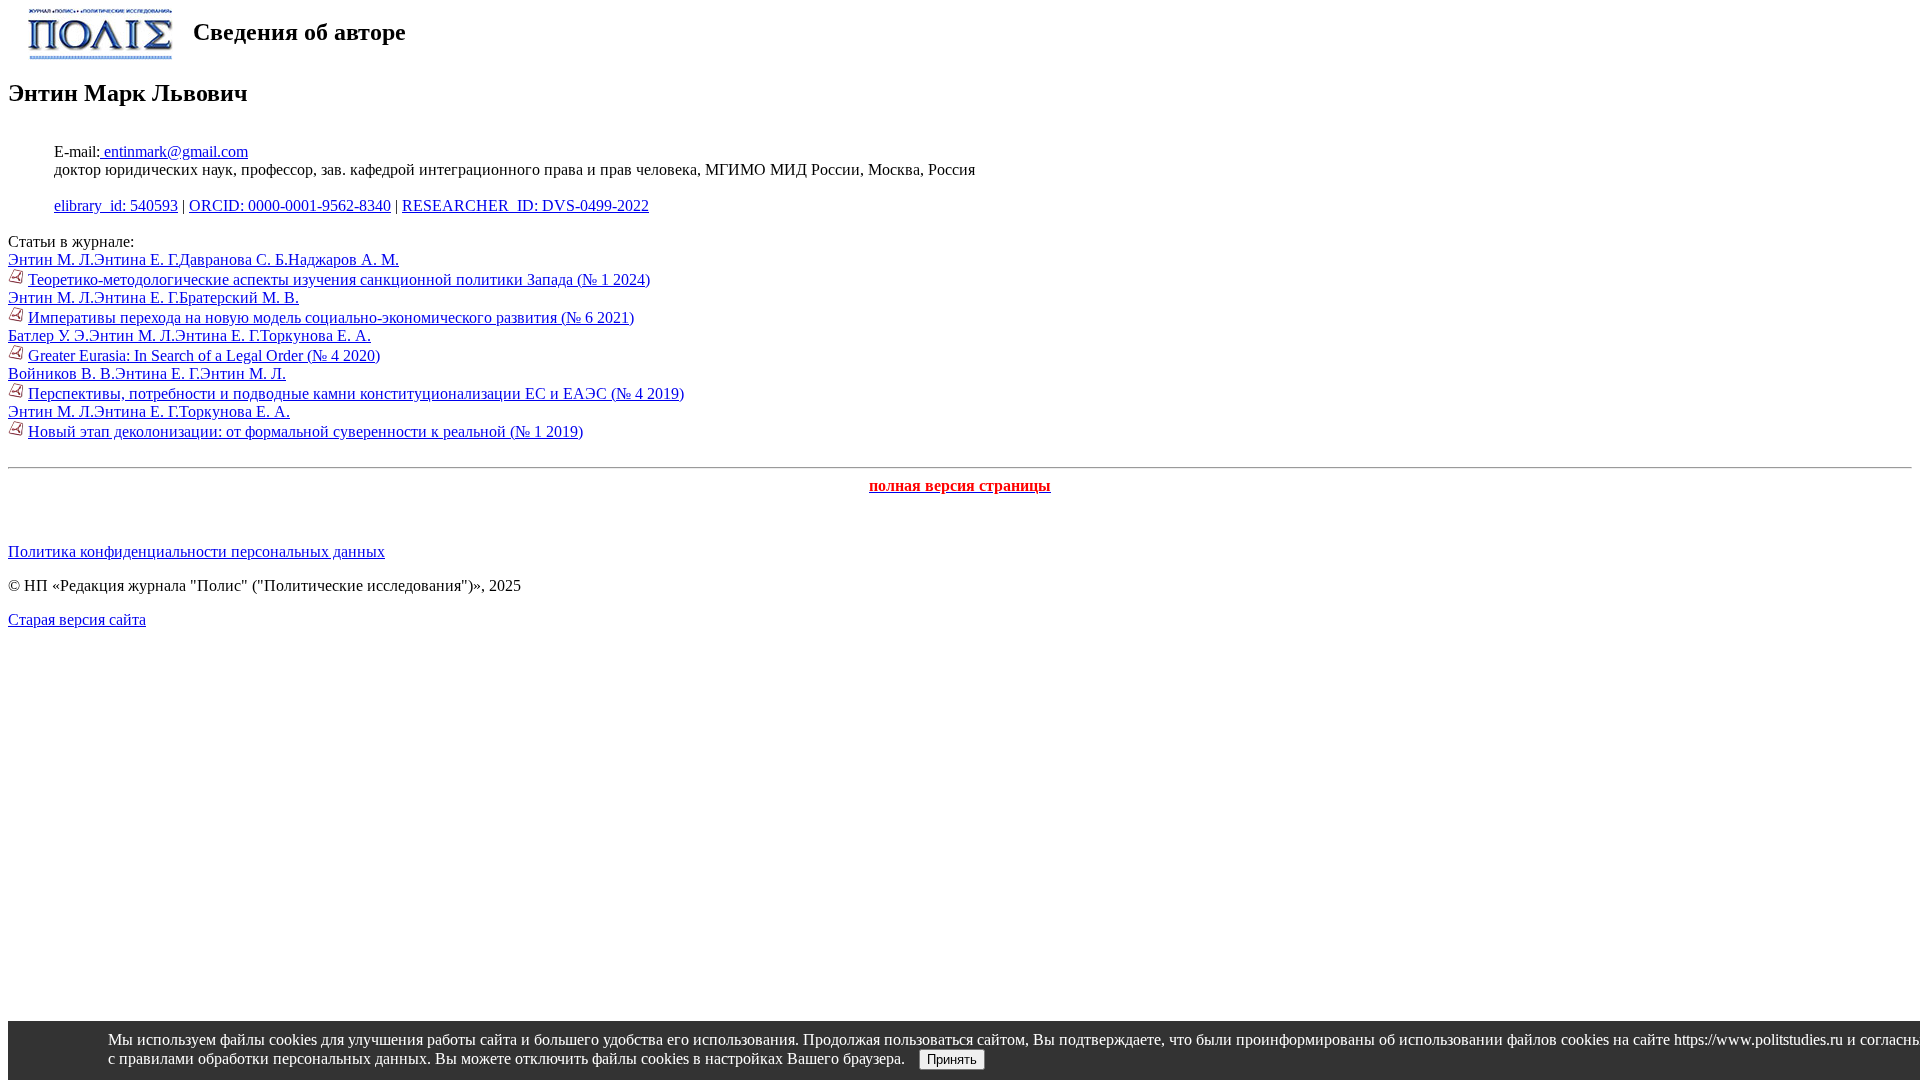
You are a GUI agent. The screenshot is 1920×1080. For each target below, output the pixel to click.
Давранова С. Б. (233, 259)
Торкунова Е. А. (315, 335)
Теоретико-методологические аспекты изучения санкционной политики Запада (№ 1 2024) (339, 279)
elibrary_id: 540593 (116, 205)
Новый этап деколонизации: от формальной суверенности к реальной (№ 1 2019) (305, 431)
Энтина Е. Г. (136, 259)
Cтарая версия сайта (77, 619)
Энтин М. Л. (51, 259)
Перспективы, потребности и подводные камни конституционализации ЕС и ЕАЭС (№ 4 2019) (356, 393)
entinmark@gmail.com (174, 151)
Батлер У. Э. (48, 335)
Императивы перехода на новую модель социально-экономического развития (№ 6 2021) (331, 317)
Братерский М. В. (239, 297)
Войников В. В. (61, 373)
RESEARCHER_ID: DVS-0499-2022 (525, 205)
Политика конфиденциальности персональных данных (196, 551)
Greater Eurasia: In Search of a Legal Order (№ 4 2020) (204, 355)
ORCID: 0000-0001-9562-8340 (290, 205)
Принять (952, 1059)
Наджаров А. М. (343, 259)
